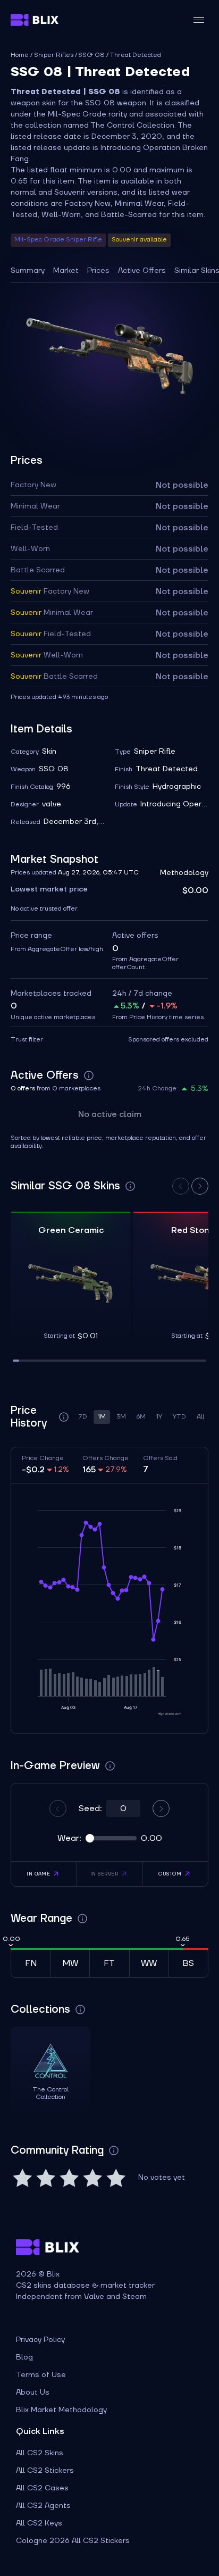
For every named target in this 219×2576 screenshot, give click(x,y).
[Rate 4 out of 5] (92, 2178)
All (200, 1417)
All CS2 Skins (40, 2453)
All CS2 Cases (42, 2488)
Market (66, 271)
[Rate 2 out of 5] (46, 2178)
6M (141, 1417)
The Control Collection (132, 126)
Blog (24, 2357)
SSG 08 (91, 55)
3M (121, 1417)
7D (83, 1417)
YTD (179, 1417)
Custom (170, 1874)
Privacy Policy (40, 2340)
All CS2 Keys (39, 2523)
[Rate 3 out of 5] (69, 2178)
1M (102, 1417)
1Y (159, 1417)
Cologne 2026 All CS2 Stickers (73, 2541)
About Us (33, 2392)
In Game (38, 1874)
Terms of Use (41, 2375)
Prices (98, 271)
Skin (49, 752)
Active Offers (142, 271)
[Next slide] (200, 1186)
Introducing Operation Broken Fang (174, 804)
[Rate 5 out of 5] (116, 2178)
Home (20, 55)
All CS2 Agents (43, 2506)
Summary (28, 271)
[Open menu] (199, 20)
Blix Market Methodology (61, 2410)
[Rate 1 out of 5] (22, 2178)
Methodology (184, 873)
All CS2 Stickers (45, 2471)
